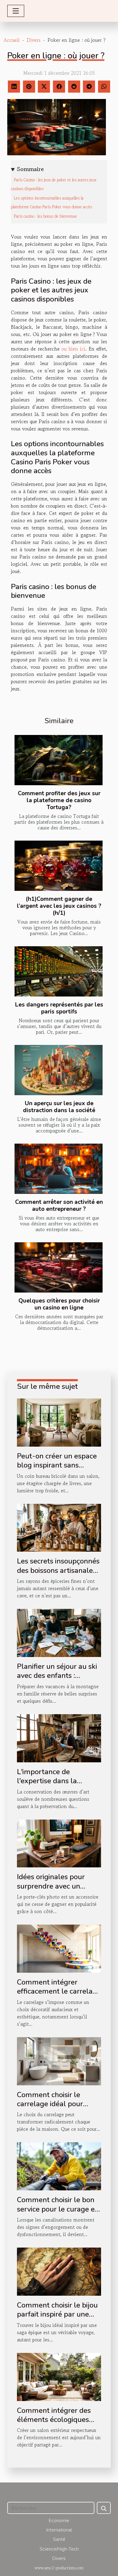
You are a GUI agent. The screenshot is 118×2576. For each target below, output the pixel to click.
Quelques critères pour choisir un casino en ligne (59, 1304)
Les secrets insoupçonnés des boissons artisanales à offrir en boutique (58, 1570)
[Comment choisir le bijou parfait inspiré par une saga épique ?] (59, 2271)
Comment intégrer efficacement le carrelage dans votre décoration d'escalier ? (59, 1996)
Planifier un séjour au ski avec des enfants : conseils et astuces (57, 1676)
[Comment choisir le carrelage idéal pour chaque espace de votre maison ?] (59, 2060)
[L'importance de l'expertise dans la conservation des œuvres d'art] (59, 1738)
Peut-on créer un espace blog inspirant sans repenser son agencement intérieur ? (57, 1470)
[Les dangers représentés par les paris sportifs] (59, 971)
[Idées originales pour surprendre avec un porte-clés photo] (59, 1843)
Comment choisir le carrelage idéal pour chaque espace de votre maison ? (56, 2108)
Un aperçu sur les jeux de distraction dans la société (59, 1107)
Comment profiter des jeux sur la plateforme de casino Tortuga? (59, 800)
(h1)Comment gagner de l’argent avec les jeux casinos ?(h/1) (59, 906)
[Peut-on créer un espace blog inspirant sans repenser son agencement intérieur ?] (59, 1422)
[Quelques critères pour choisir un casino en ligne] (59, 1267)
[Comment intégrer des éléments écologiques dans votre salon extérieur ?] (59, 2376)
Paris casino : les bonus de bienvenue (45, 216)
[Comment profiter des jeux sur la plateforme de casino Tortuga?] (59, 760)
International (59, 2530)
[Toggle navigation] (16, 11)
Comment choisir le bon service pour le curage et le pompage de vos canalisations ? (57, 2214)
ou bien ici (73, 349)
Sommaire (30, 169)
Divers (34, 40)
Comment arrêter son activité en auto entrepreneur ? (59, 1206)
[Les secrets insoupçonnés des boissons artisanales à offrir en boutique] (59, 1527)
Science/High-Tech (59, 2549)
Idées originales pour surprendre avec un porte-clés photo (51, 1886)
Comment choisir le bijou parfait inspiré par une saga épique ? (57, 2314)
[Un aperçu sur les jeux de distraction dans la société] (59, 1070)
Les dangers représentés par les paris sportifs (59, 1008)
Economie (59, 2521)
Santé (59, 2539)
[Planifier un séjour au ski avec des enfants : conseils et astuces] (59, 1632)
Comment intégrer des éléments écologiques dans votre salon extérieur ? (54, 2424)
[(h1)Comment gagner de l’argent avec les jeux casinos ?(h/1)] (59, 866)
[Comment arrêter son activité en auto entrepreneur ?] (59, 1169)
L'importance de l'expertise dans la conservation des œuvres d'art (58, 1785)
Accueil (12, 40)
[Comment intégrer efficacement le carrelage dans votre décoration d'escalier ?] (59, 1948)
